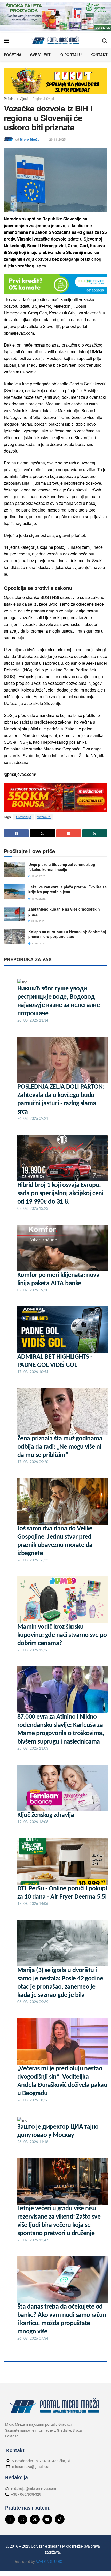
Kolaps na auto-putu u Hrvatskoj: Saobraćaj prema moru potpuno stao (67, 934)
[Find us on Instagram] (22, 2519)
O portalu (71, 55)
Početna (13, 55)
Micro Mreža (30, 139)
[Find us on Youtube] (47, 2519)
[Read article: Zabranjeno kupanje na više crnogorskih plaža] (14, 914)
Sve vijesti (41, 55)
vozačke (44, 817)
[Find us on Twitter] (35, 2519)
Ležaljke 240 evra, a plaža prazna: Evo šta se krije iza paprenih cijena (68, 889)
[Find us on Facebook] (10, 2519)
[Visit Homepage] (55, 40)
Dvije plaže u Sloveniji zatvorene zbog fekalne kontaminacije (62, 867)
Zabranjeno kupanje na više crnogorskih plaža (64, 912)
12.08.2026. (38, 876)
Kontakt (99, 55)
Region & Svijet (43, 98)
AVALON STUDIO (49, 2562)
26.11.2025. (58, 139)
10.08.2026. (38, 899)
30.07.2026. (38, 921)
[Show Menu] (6, 40)
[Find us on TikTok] (60, 2519)
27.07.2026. (38, 943)
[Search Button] (105, 40)
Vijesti (24, 98)
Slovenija (24, 817)
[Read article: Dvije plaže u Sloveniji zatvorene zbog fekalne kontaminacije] (14, 869)
